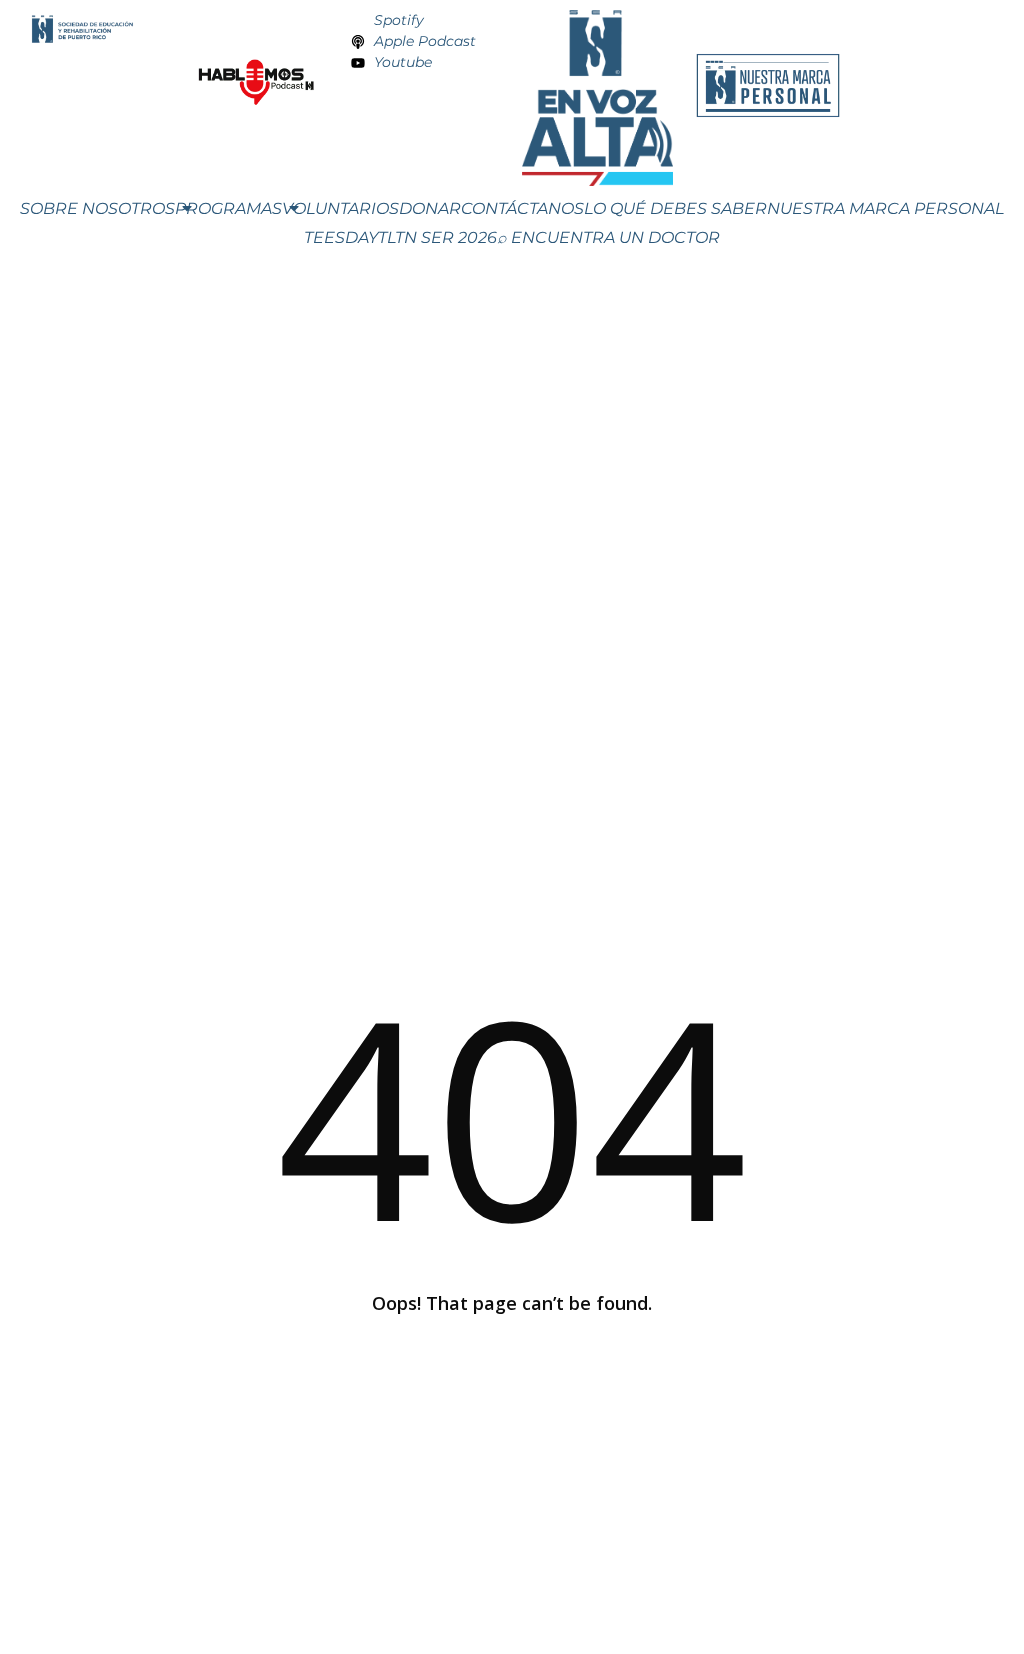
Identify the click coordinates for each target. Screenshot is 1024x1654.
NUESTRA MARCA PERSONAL (885, 208)
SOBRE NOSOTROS (97, 208)
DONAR (430, 208)
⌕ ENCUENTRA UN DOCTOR (608, 237)
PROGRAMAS (228, 208)
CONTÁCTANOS (522, 208)
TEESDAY (341, 237)
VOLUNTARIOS (340, 208)
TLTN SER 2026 (437, 237)
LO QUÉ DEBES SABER (675, 208)
